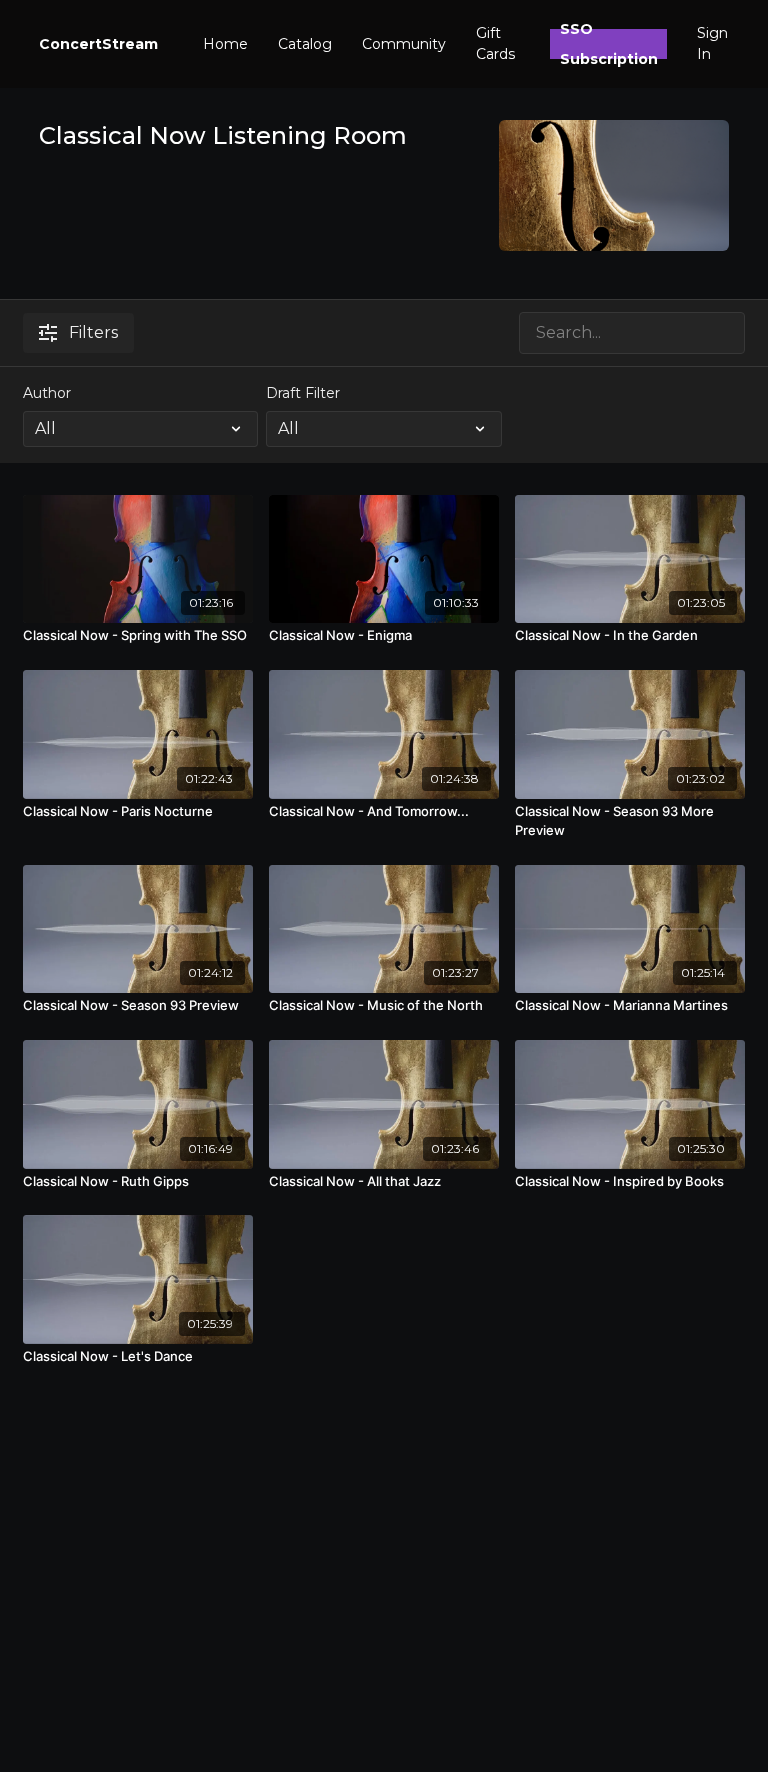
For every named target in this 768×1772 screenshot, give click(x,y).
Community (404, 44)
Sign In (712, 43)
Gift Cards (495, 43)
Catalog (305, 44)
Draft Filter (303, 393)
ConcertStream (98, 44)
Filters (93, 332)
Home (225, 44)
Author (47, 393)
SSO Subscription (609, 44)
